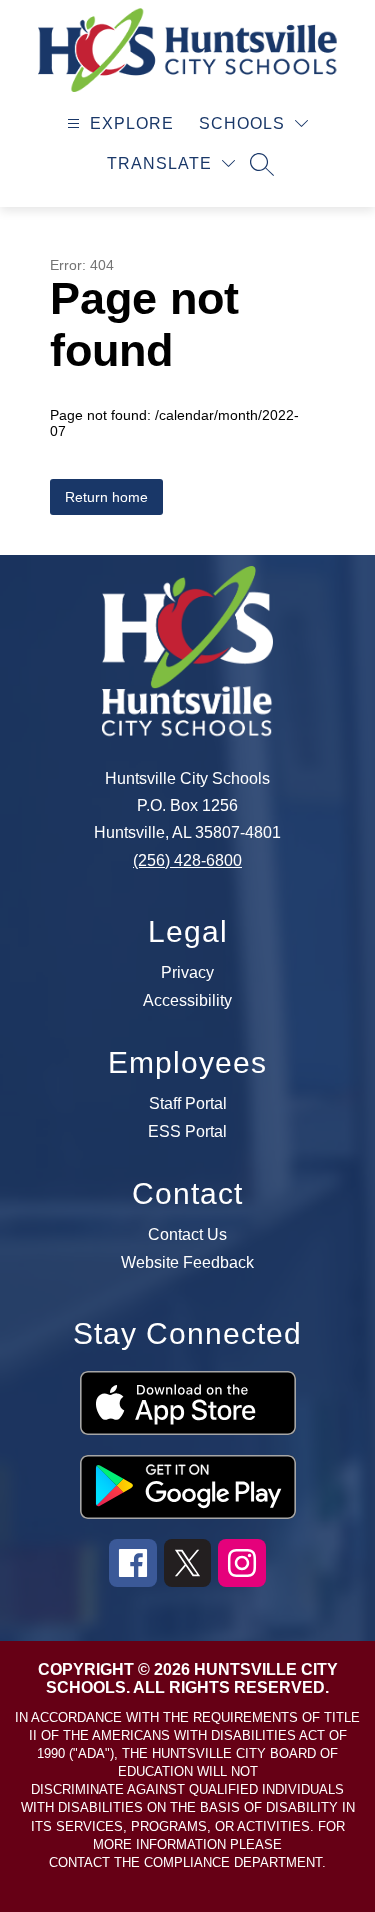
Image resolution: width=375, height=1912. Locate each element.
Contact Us (187, 1235)
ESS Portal (187, 1132)
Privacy (187, 973)
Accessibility (187, 1001)
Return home (106, 497)
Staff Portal (188, 1104)
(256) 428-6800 (187, 860)
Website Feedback (187, 1263)
